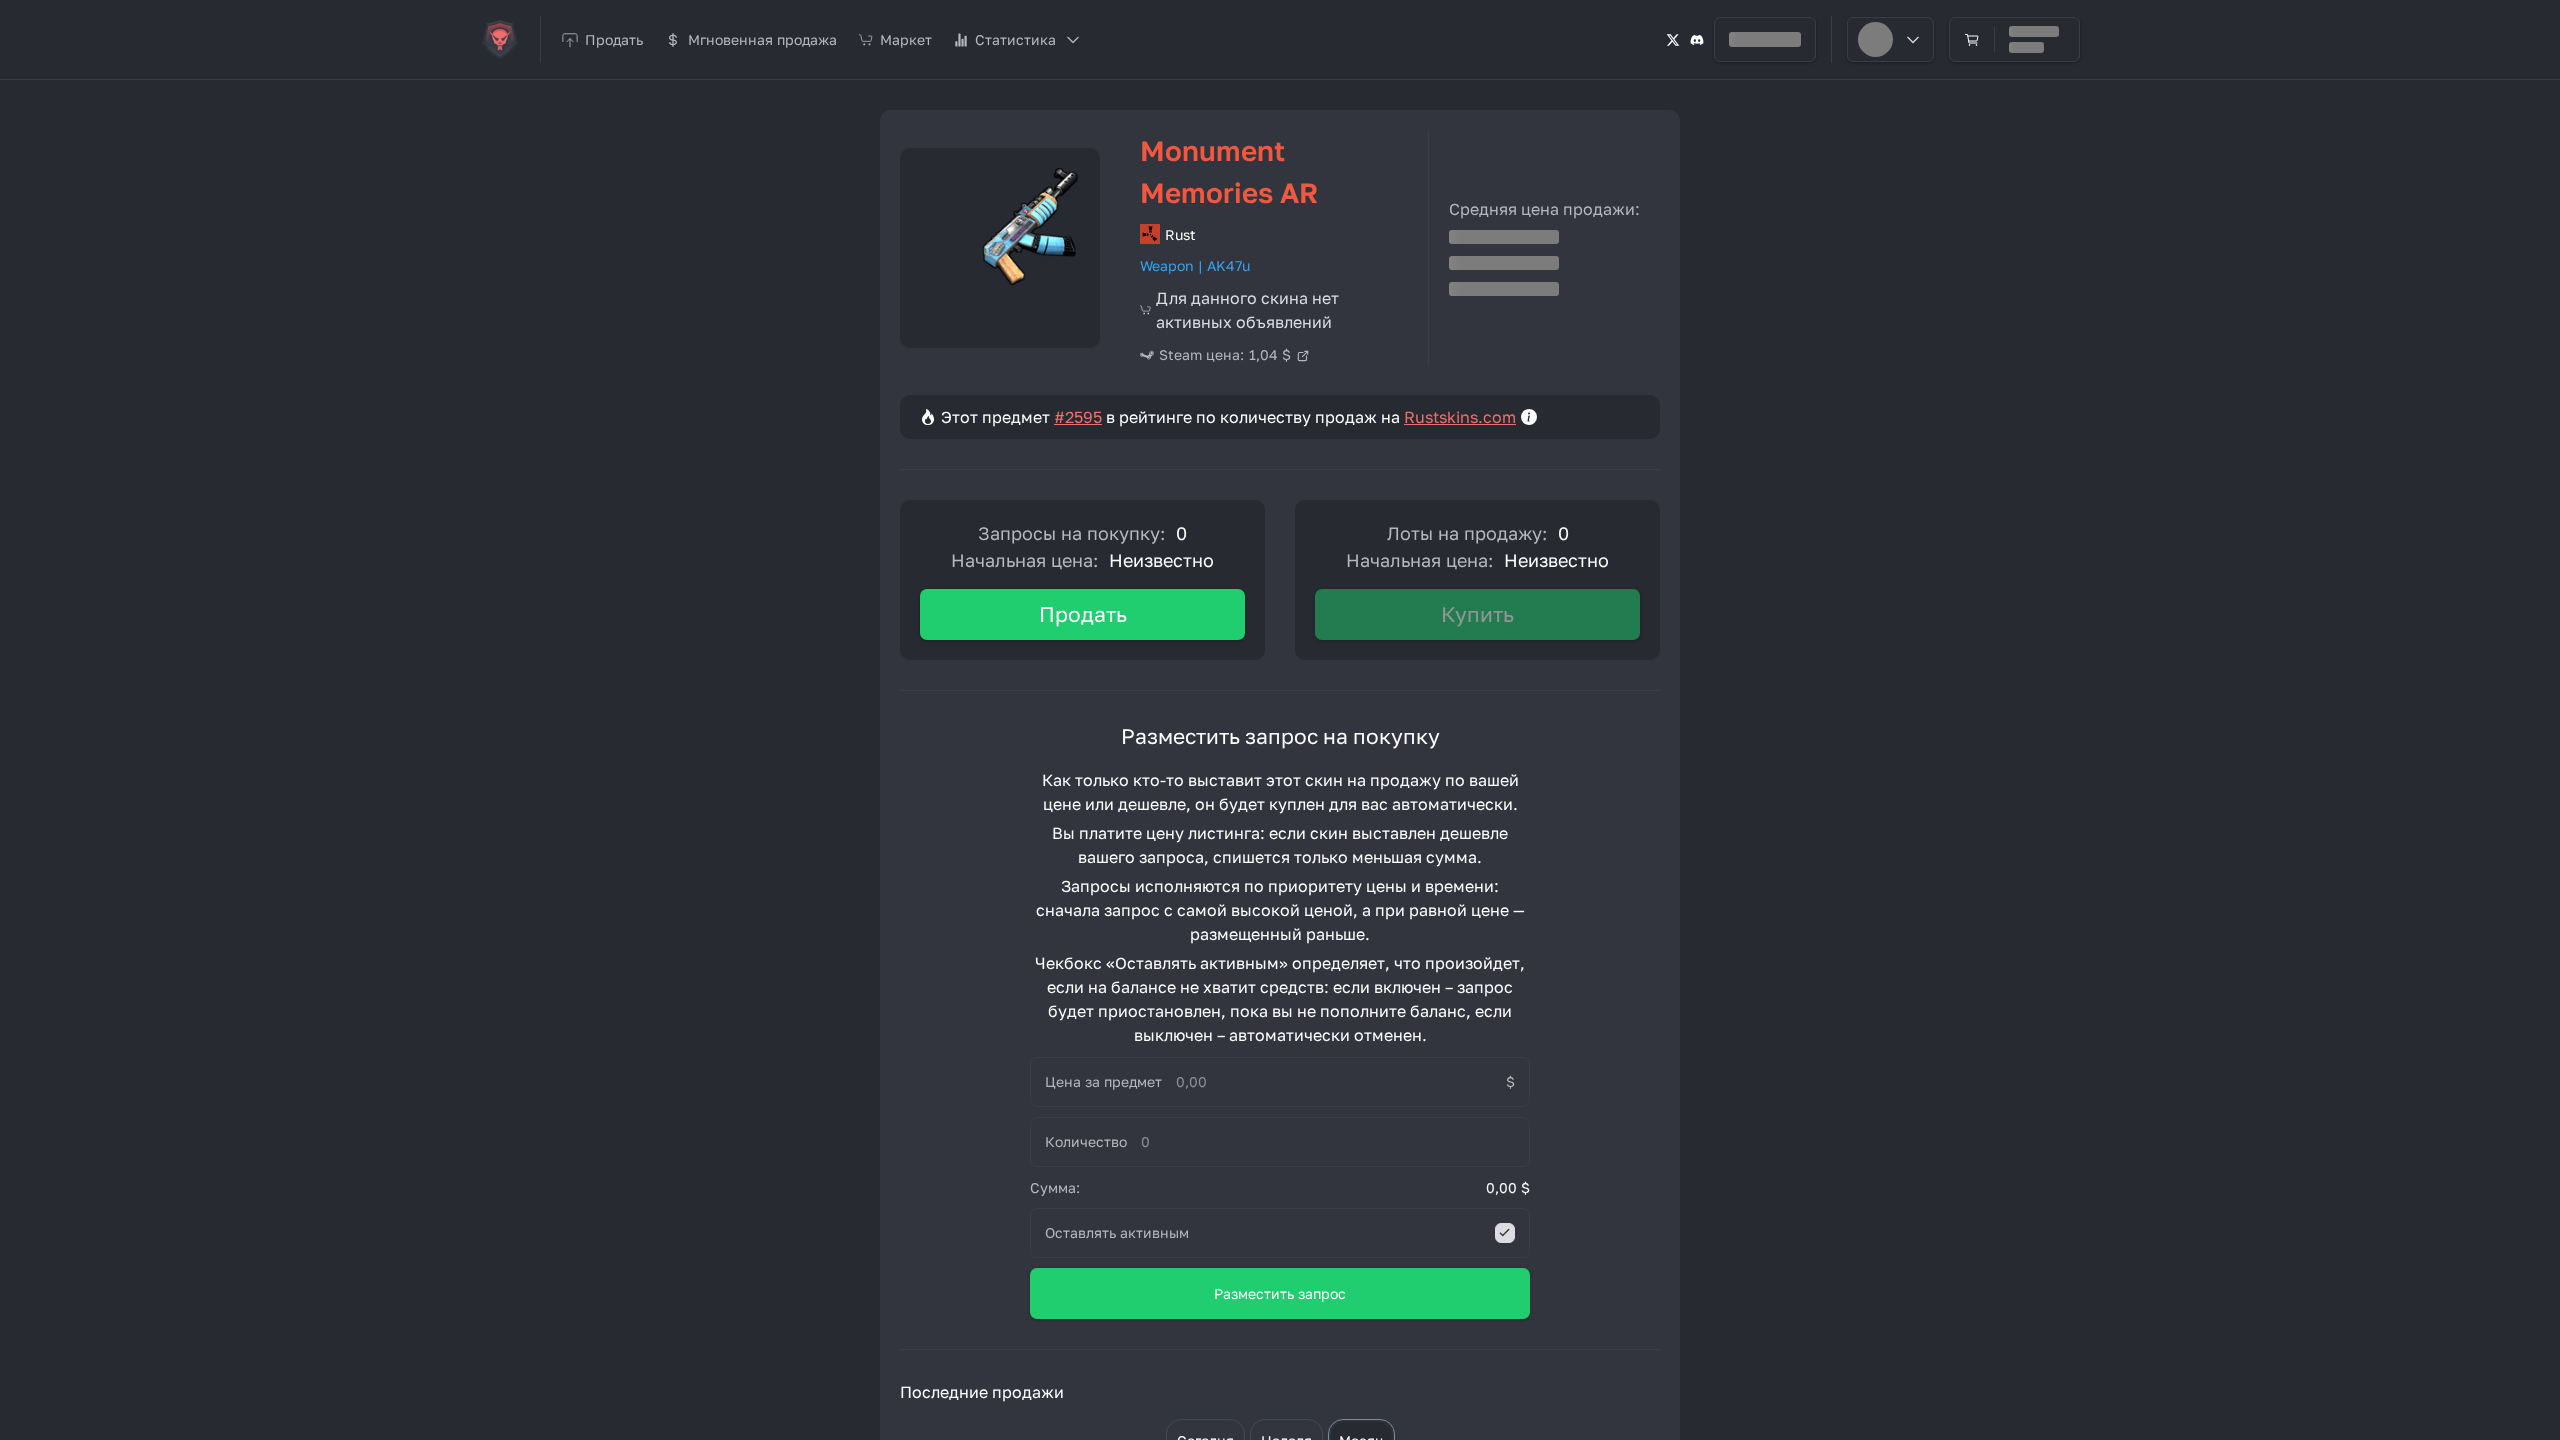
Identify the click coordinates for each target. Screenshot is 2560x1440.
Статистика (1015, 39)
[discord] (1697, 39)
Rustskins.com (1460, 417)
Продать (1083, 614)
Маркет (906, 39)
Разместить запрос (1280, 1293)
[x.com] (1673, 39)
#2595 (1078, 417)
